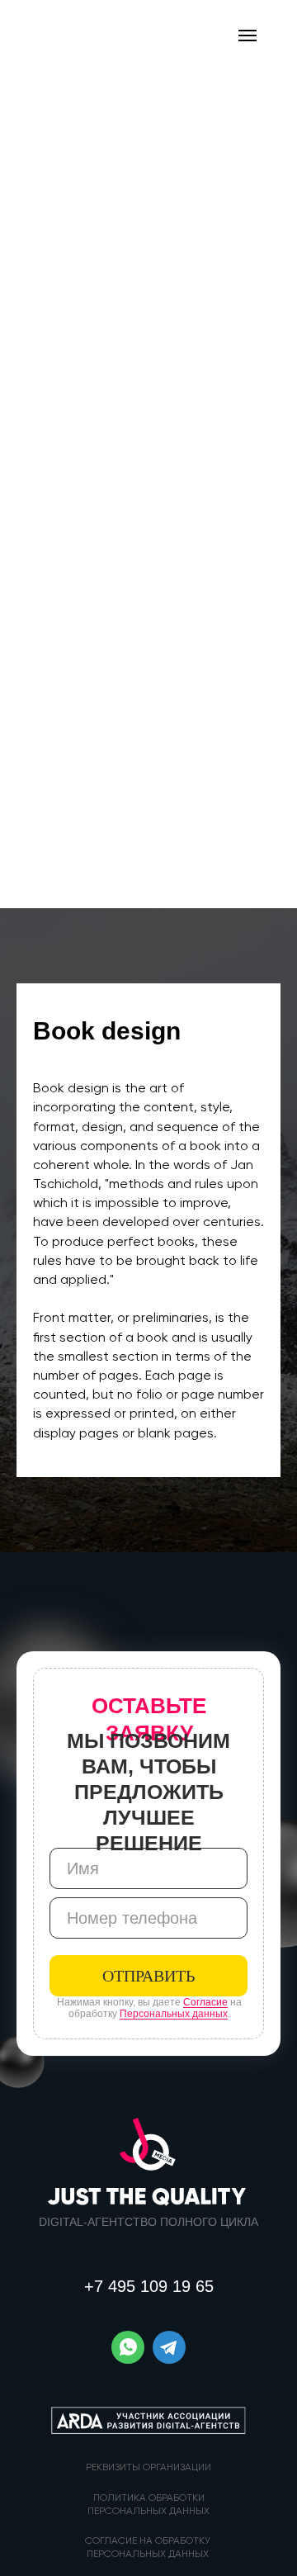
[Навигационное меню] (247, 36)
